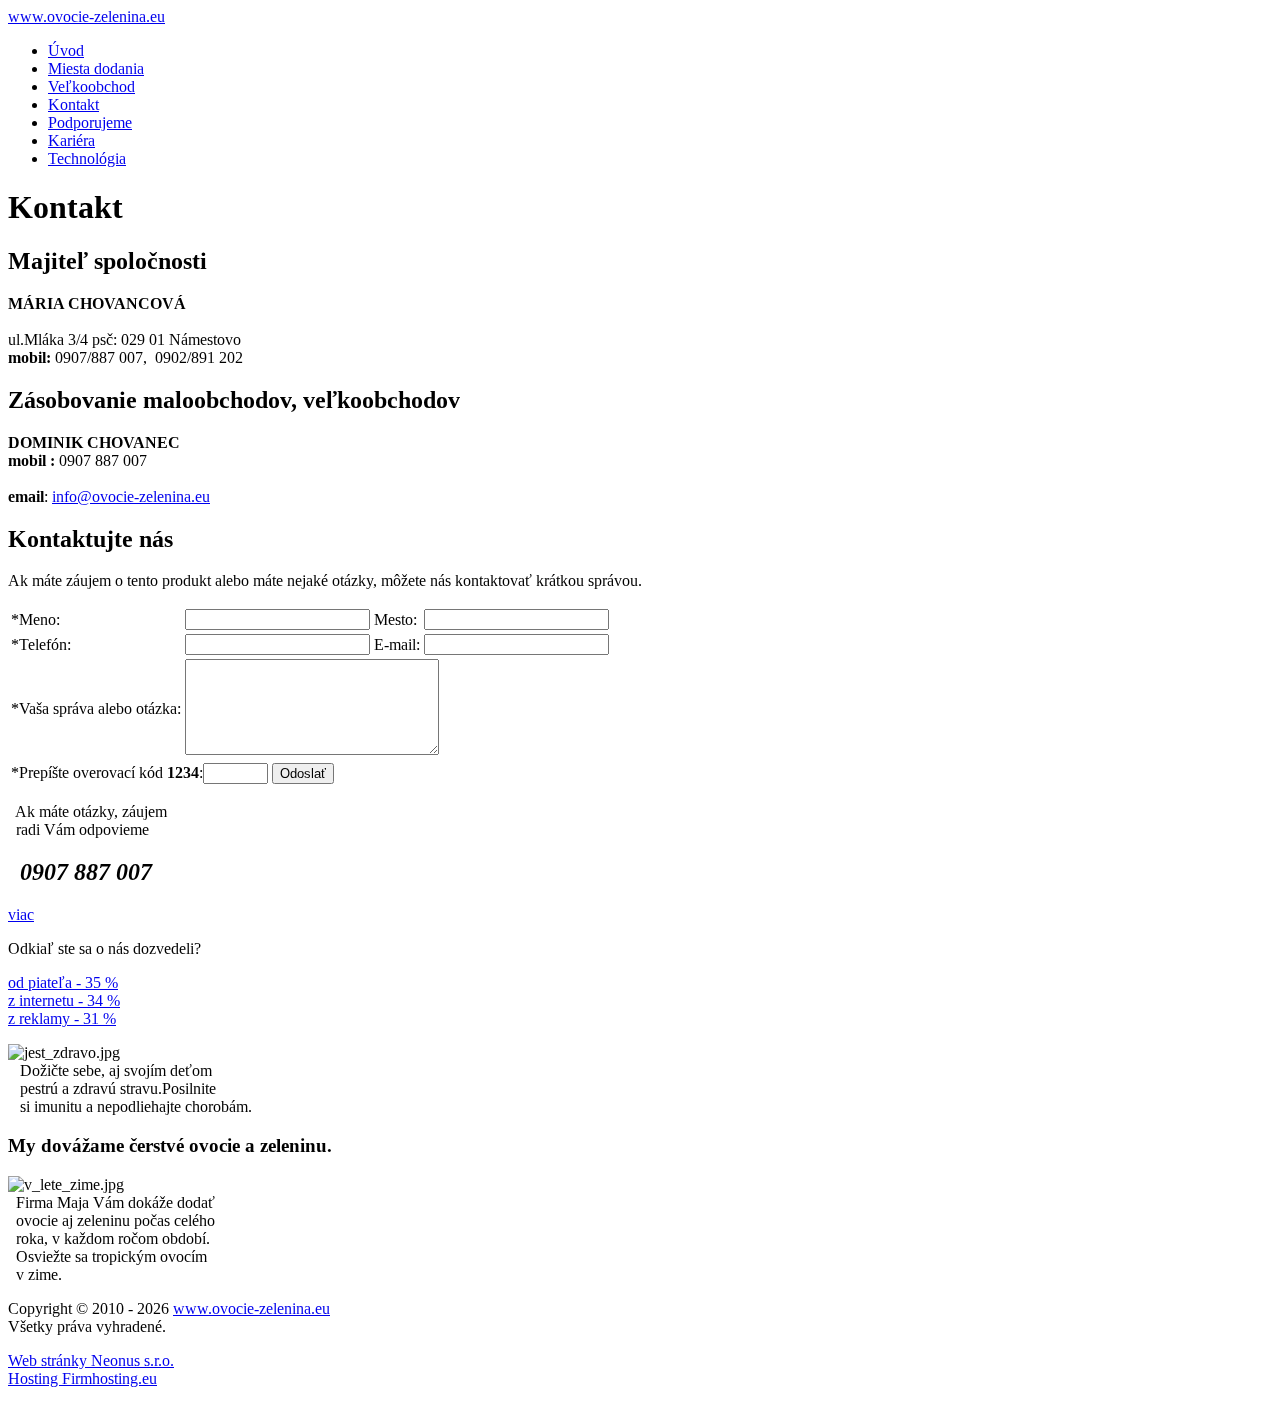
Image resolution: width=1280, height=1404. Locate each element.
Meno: (35, 619)
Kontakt (73, 104)
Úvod (66, 50)
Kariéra (71, 140)
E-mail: (397, 644)
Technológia (87, 158)
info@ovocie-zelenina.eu (131, 496)
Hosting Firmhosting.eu (82, 1378)
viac (21, 914)
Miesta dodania (96, 68)
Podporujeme (90, 122)
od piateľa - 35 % (63, 982)
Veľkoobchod (91, 86)
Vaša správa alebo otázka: (96, 708)
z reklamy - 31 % (62, 1018)
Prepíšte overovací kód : (107, 772)
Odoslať (303, 773)
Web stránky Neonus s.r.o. (91, 1360)
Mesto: (395, 619)
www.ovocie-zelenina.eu (86, 16)
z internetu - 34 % (64, 1000)
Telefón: (41, 644)
